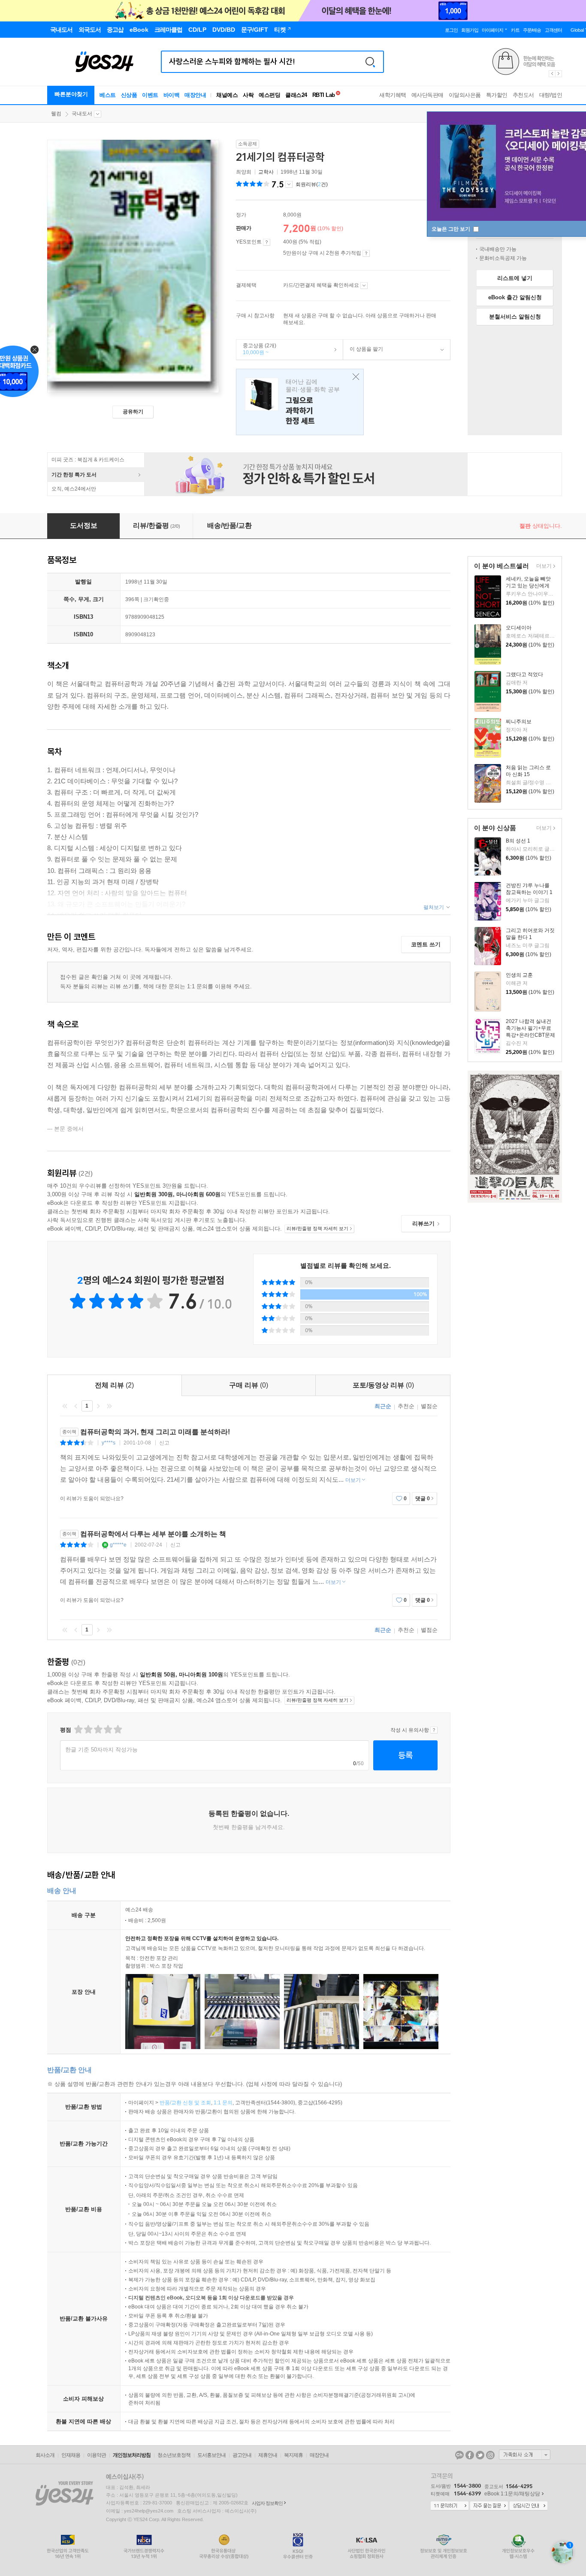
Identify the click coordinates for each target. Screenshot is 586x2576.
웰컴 (56, 114)
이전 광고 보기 (552, 74)
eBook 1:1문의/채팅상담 (512, 2494)
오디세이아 (519, 628)
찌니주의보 (519, 722)
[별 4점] (88, 1729)
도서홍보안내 (211, 2455)
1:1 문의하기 (450, 2506)
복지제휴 (293, 2455)
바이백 (172, 95)
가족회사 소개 (525, 2455)
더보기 (543, 567)
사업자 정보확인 (267, 2503)
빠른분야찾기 (71, 94)
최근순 (383, 1406)
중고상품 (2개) (256, 349)
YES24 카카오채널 (459, 2455)
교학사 (266, 172)
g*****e (118, 1545)
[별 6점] (98, 1729)
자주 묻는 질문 (489, 2506)
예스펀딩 (269, 95)
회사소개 (45, 2455)
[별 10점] (117, 1729)
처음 (65, 1406)
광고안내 (242, 2455)
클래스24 (296, 95)
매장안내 (195, 95)
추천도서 (523, 95)
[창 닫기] (354, 377)
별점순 (429, 1406)
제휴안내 (268, 2455)
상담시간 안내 (529, 2506)
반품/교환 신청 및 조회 (185, 2103)
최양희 (244, 172)
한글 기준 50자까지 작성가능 (101, 1750)
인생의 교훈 (519, 975)
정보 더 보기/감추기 (289, 184)
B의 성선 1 (518, 841)
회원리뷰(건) (312, 184)
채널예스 (227, 95)
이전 (76, 1406)
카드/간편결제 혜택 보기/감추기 (364, 286)
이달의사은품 (465, 95)
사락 (248, 95)
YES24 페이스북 (470, 2455)
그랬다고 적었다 (524, 674)
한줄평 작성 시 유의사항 (434, 1730)
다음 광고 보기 (559, 74)
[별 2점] (78, 1729)
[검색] (370, 62)
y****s (109, 1443)
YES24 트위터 (480, 2455)
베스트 (108, 95)
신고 (164, 1443)
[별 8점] (107, 1729)
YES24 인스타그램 (490, 2455)
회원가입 (470, 30)
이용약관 (97, 2455)
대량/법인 (551, 95)
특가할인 (497, 95)
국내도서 (82, 114)
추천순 (406, 1406)
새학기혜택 (393, 95)
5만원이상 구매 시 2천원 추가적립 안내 (366, 253)
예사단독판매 (427, 95)
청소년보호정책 (174, 2455)
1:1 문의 (223, 2103)
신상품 (129, 95)
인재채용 (71, 2455)
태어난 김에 (300, 402)
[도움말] (267, 242)
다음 (98, 1406)
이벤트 (150, 95)
